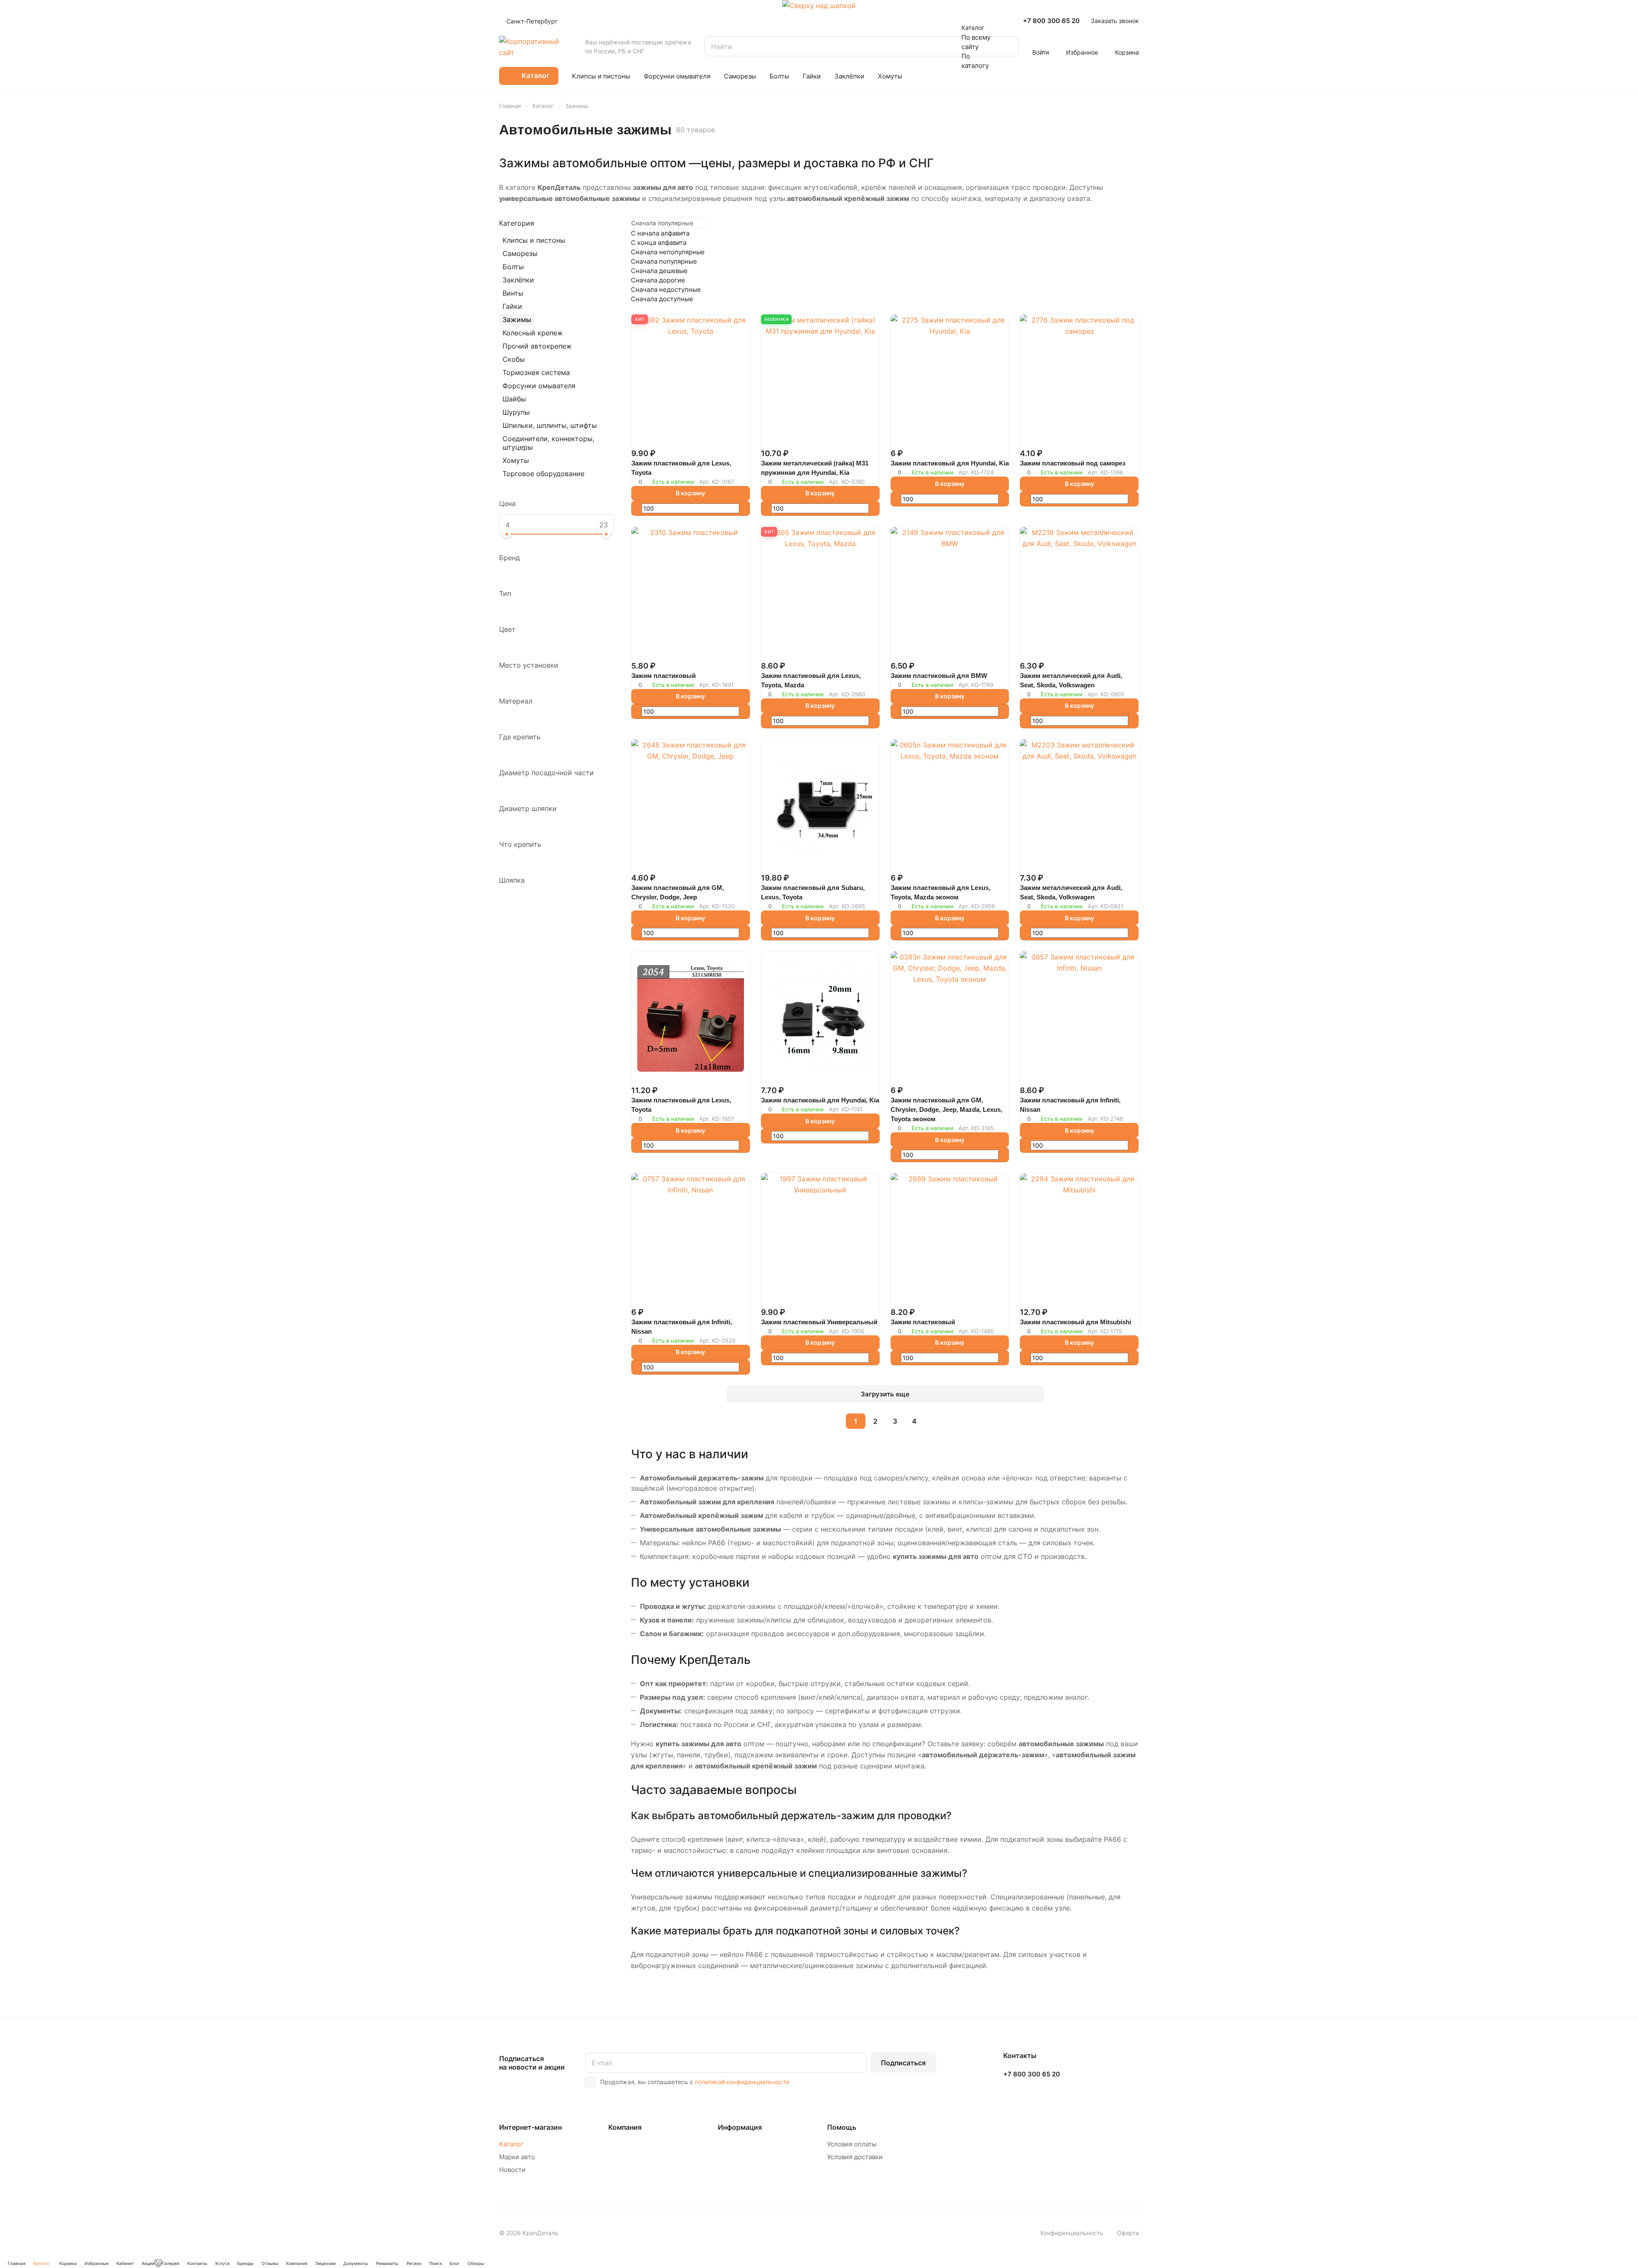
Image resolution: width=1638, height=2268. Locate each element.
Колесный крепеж (533, 333)
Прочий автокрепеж (537, 346)
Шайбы (514, 399)
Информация (740, 2127)
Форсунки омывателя (539, 386)
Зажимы (517, 320)
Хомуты (516, 460)
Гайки (512, 306)
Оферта (1128, 2233)
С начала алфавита (660, 233)
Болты (513, 267)
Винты (513, 293)
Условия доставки (855, 2157)
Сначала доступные (662, 299)
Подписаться (903, 2063)
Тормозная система (536, 372)
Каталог (511, 2144)
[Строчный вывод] (1133, 223)
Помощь (842, 2127)
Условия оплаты (852, 2144)
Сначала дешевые (659, 271)
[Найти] (1008, 46)
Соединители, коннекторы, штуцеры (548, 443)
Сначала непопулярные (668, 252)
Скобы (514, 359)
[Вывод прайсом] (1137, 223)
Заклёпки (518, 280)
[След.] (936, 1421)
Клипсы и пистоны (534, 240)
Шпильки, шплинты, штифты (550, 425)
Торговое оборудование (543, 474)
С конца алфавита (659, 243)
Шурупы (516, 412)
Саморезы (520, 253)
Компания (625, 2127)
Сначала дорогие (658, 280)
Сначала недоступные (666, 289)
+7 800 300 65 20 (1051, 21)
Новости (512, 2170)
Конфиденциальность (1072, 2233)
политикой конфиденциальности (742, 2082)
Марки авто (517, 2157)
